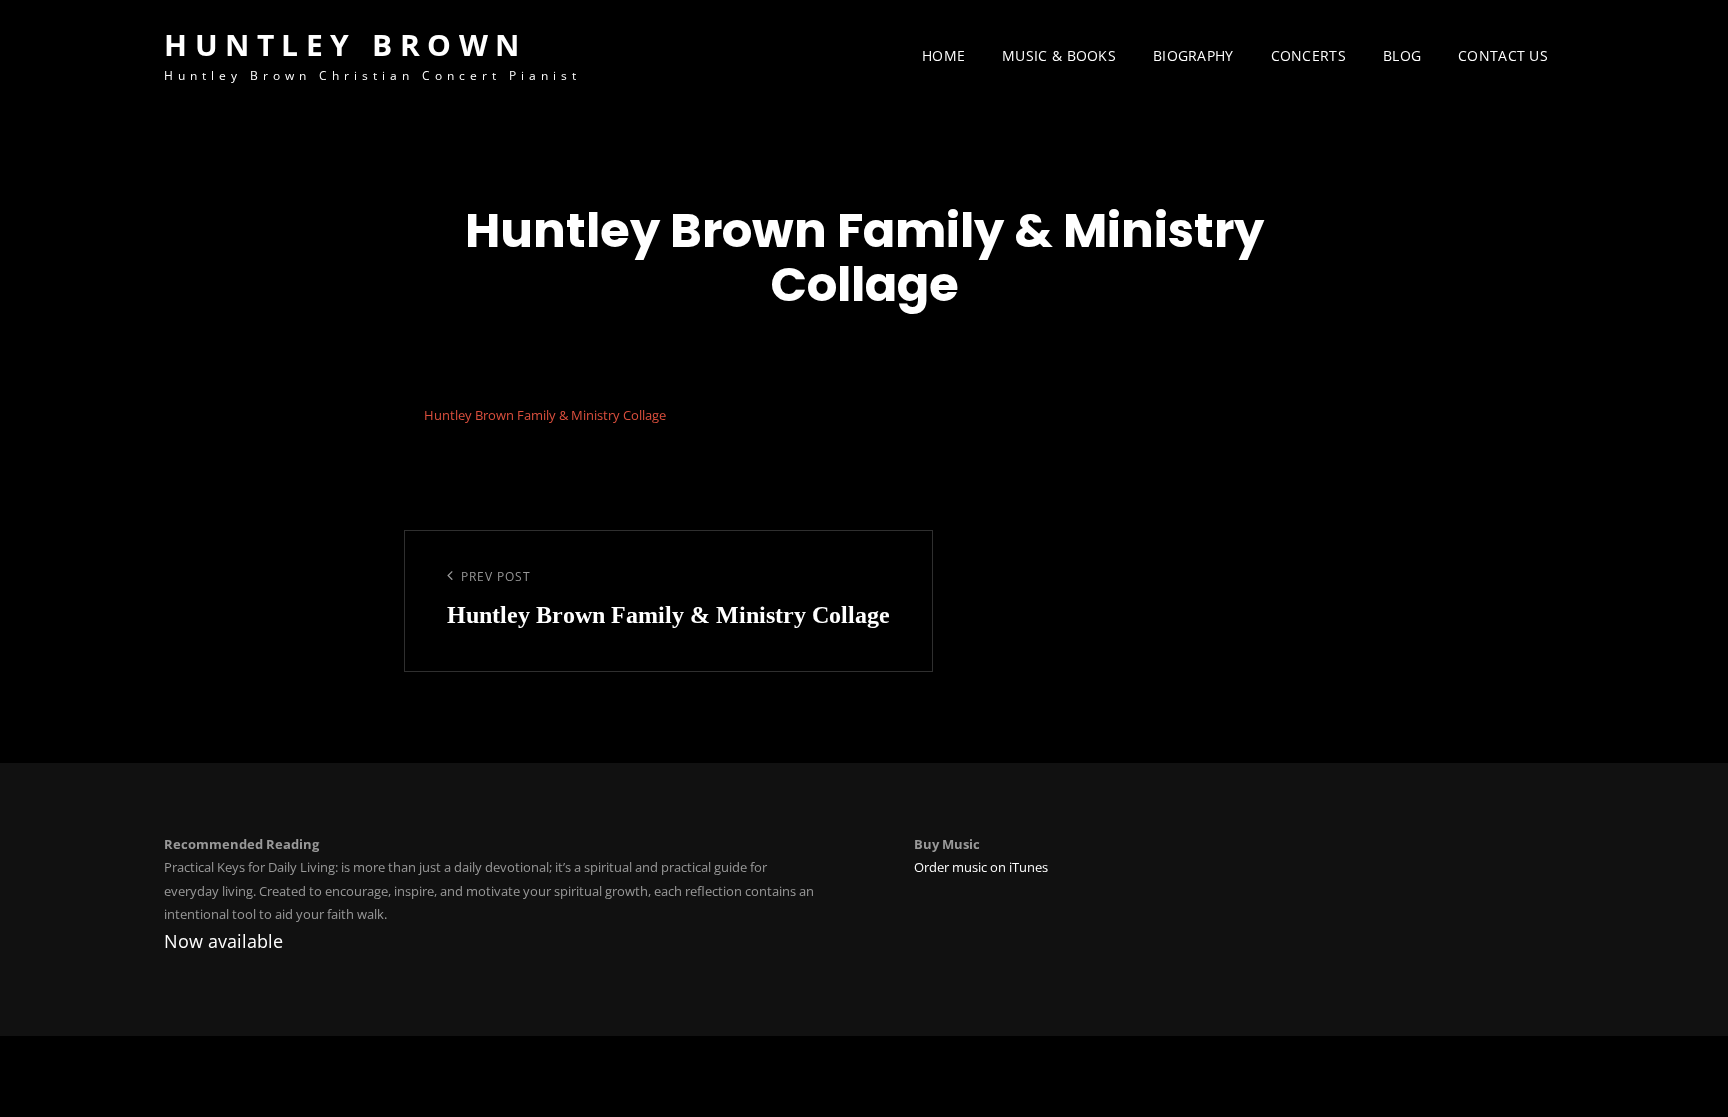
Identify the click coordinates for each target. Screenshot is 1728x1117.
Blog (1402, 55)
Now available (223, 941)
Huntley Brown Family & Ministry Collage (545, 415)
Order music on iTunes (981, 867)
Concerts (1308, 55)
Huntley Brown (345, 44)
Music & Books (1059, 55)
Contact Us (1503, 55)
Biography (1193, 55)
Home (943, 55)
